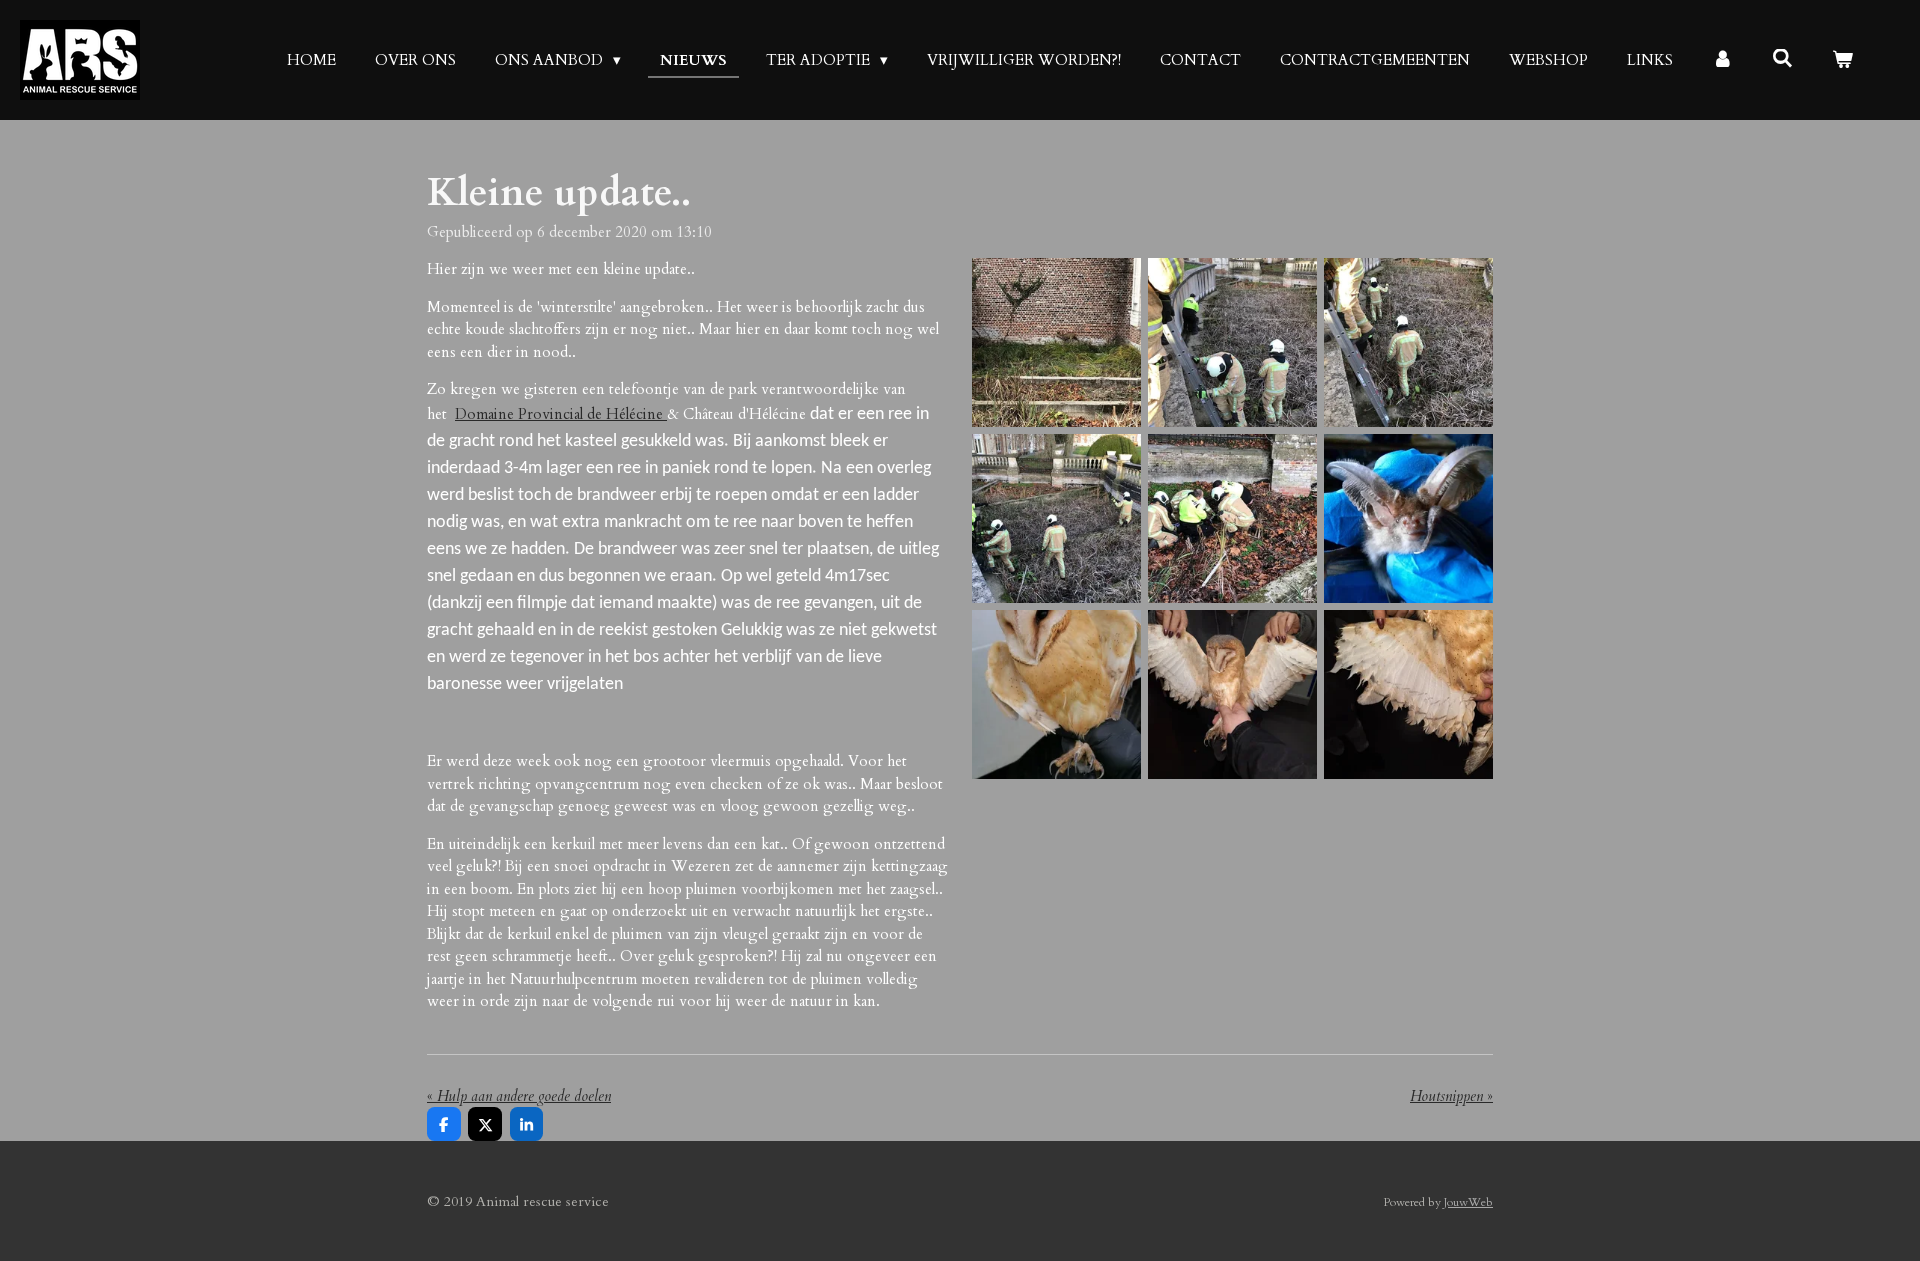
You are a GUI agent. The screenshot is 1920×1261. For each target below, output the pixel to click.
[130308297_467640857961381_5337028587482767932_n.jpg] (1056, 342)
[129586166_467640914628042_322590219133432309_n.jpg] (1232, 342)
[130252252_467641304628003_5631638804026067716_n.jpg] (1409, 695)
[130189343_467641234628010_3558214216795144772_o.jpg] (1056, 695)
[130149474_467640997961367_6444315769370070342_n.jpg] (1056, 518)
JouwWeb (1468, 1202)
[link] (561, 414)
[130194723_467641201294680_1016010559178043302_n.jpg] (1409, 518)
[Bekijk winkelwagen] (1842, 60)
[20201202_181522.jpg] (1232, 695)
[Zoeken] (1782, 59)
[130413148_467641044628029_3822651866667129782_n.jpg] (1232, 518)
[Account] (1722, 60)
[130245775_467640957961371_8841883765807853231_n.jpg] (1409, 342)
